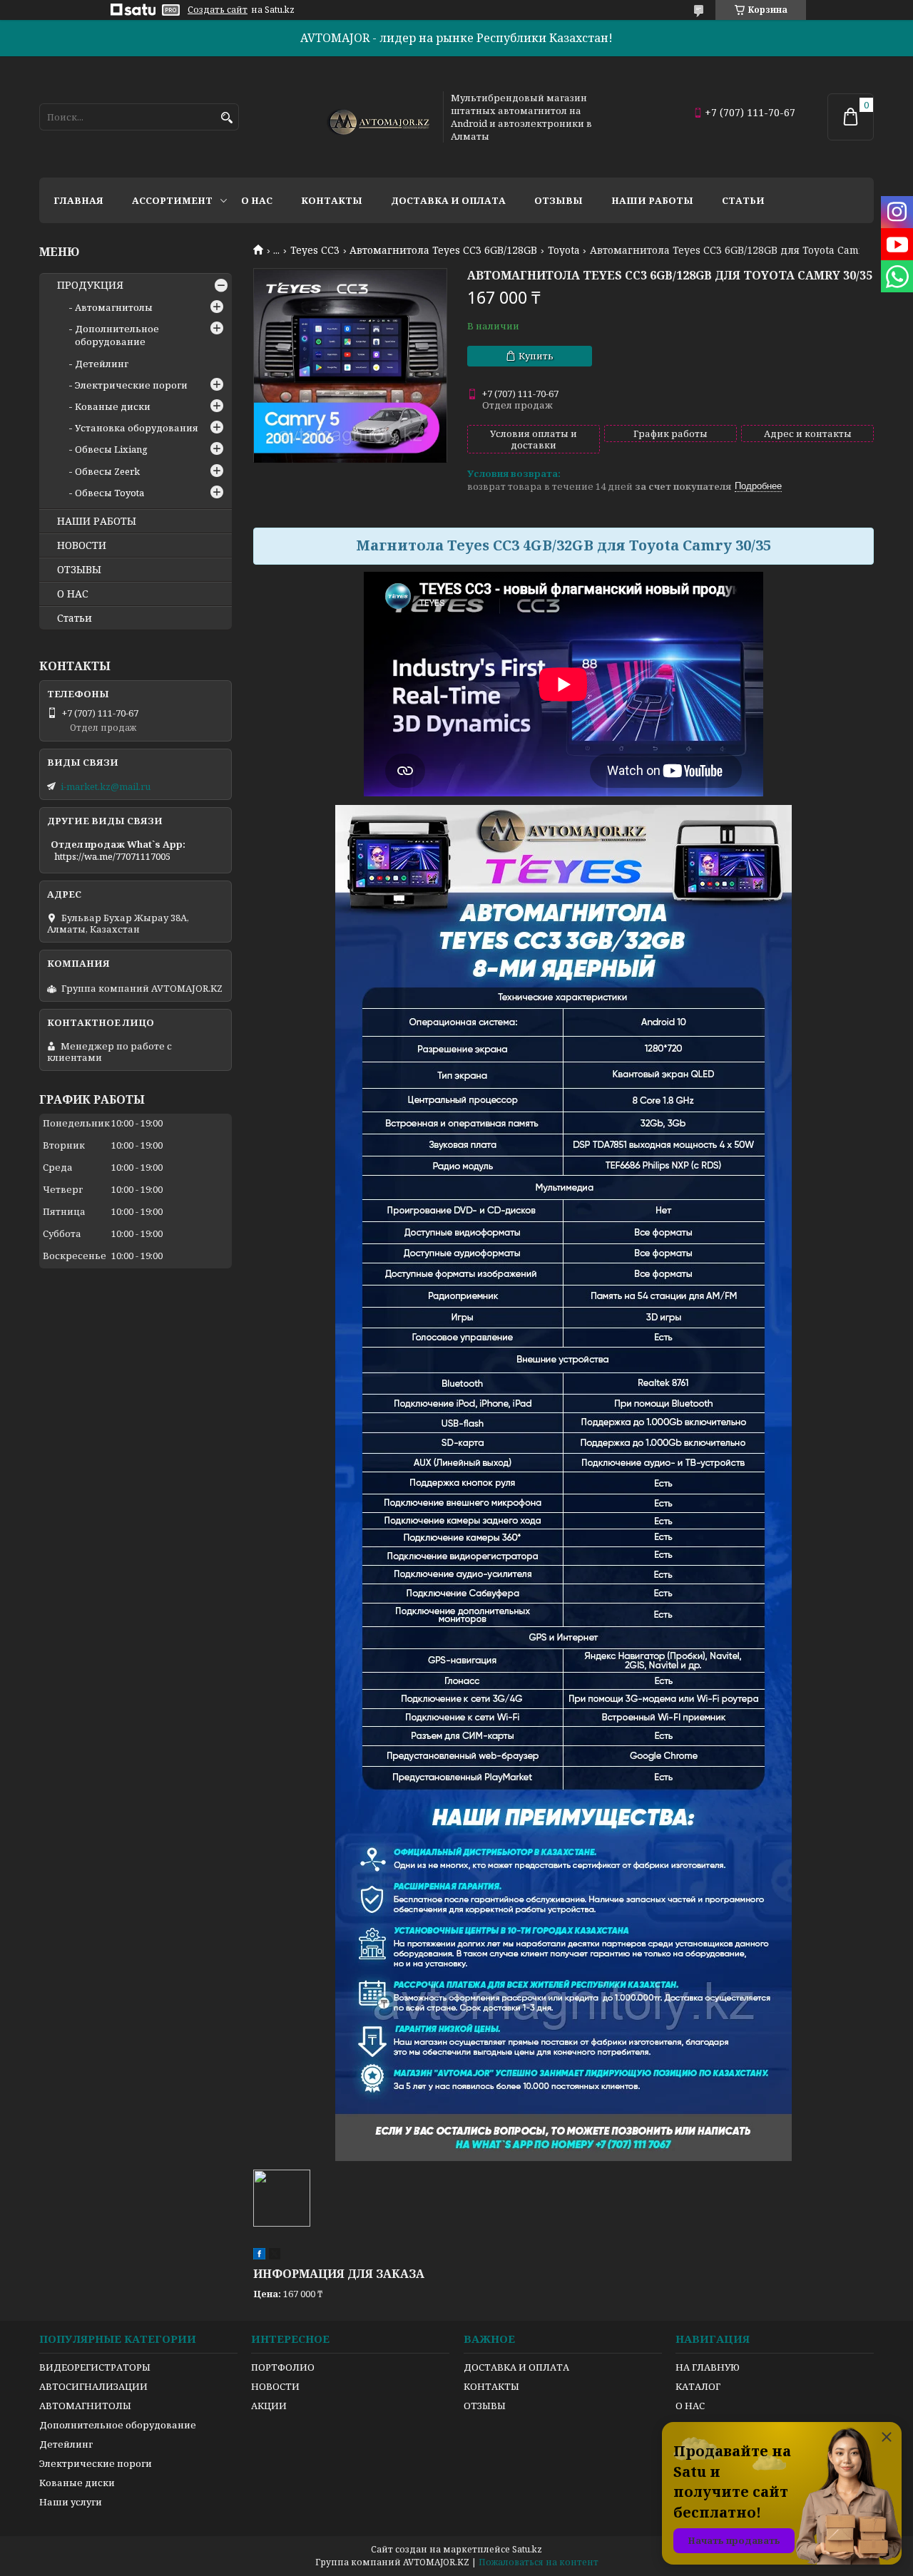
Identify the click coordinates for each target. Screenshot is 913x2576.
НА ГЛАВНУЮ (708, 2367)
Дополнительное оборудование (117, 335)
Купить (536, 356)
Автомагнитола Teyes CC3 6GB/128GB (443, 250)
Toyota (564, 250)
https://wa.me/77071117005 (112, 856)
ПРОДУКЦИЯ (90, 285)
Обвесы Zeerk (107, 471)
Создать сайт (218, 10)
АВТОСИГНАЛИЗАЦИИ (93, 2386)
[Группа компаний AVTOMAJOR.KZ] (377, 117)
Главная (78, 200)
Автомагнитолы (114, 307)
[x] (275, 2256)
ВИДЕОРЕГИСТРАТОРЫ (95, 2367)
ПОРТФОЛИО (283, 2367)
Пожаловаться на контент (539, 2562)
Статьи (743, 200)
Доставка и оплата (448, 200)
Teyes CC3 (315, 250)
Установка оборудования (137, 428)
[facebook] (259, 2256)
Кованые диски (113, 406)
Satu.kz (527, 2549)
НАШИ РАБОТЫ (97, 521)
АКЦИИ (269, 2406)
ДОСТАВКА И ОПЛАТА (516, 2367)
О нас (257, 200)
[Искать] (226, 118)
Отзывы (558, 200)
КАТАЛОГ (698, 2386)
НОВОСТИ (82, 545)
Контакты (332, 200)
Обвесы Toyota (109, 493)
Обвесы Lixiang (111, 449)
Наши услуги (71, 2502)
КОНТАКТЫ (491, 2386)
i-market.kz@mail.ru (106, 786)
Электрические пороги (131, 385)
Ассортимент (172, 200)
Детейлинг (102, 364)
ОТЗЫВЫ (79, 570)
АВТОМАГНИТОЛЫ (85, 2406)
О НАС (73, 594)
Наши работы (652, 200)
